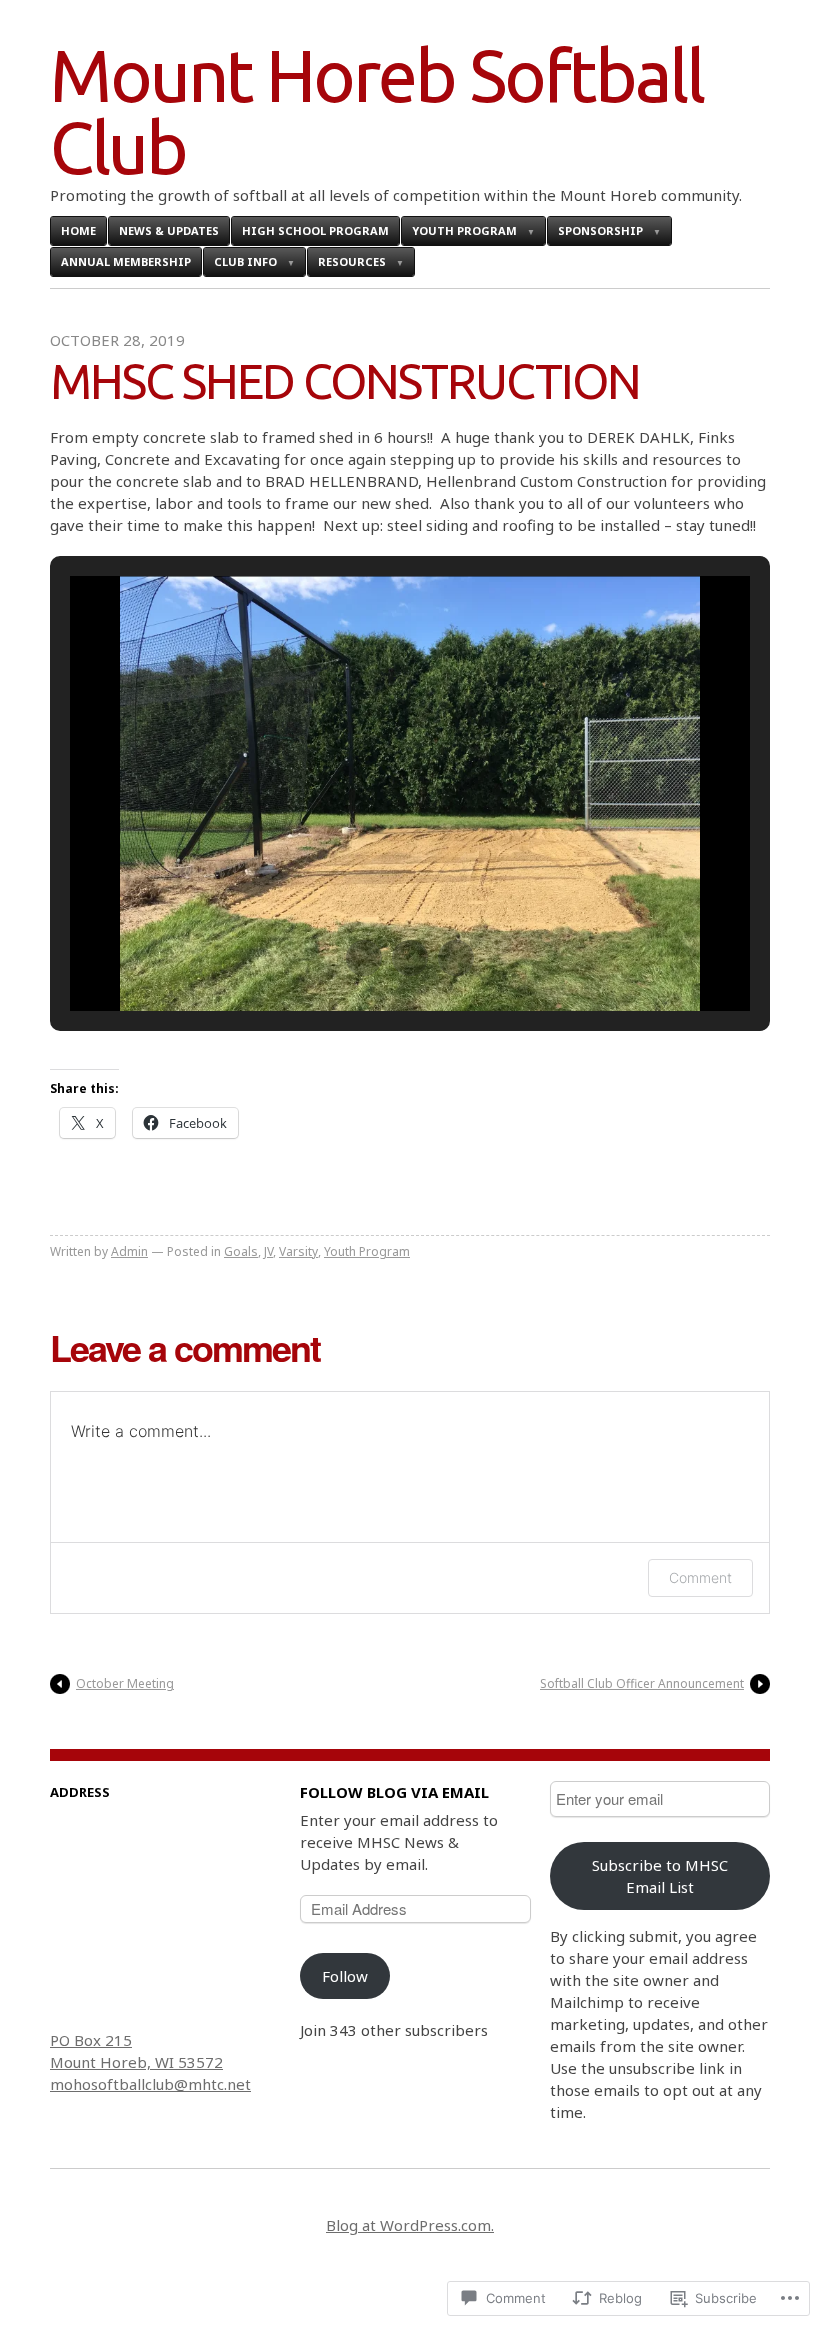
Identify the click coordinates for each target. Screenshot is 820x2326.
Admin (129, 1251)
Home (78, 230)
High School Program (315, 230)
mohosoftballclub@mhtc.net (150, 2084)
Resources (352, 261)
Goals (241, 1251)
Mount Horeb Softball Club (376, 111)
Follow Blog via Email (394, 1792)
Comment (700, 1577)
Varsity (298, 1251)
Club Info (245, 261)
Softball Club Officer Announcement (642, 1683)
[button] (364, 958)
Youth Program (464, 230)
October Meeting (125, 1683)
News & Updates (169, 230)
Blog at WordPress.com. (410, 2225)
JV (268, 1251)
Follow (345, 1976)
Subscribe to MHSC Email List (660, 1876)
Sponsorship (600, 230)
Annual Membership (126, 261)
